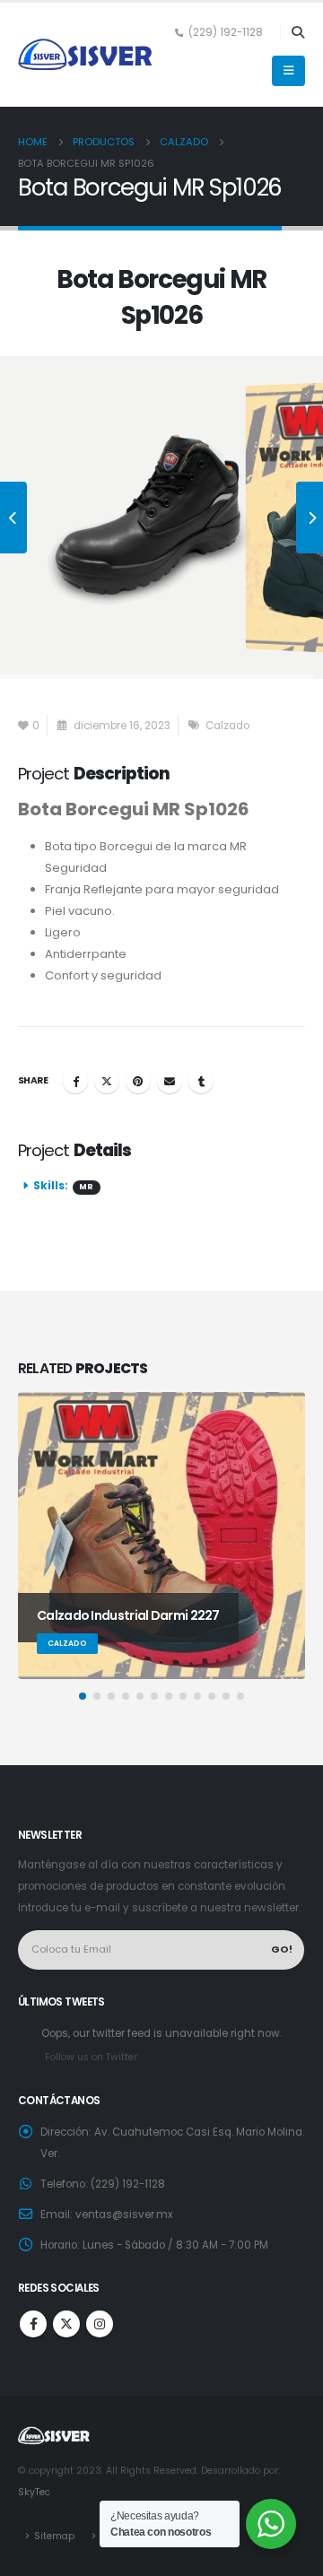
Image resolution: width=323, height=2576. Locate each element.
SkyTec (34, 2492)
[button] (83, 1696)
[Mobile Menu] (288, 71)
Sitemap (54, 2536)
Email (170, 1081)
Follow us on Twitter (91, 2057)
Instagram (100, 2324)
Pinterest (138, 1081)
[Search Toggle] (297, 32)
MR (86, 1187)
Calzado (227, 726)
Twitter (107, 1081)
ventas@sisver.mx (124, 2215)
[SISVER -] (85, 55)
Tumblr (201, 1081)
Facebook (75, 1081)
